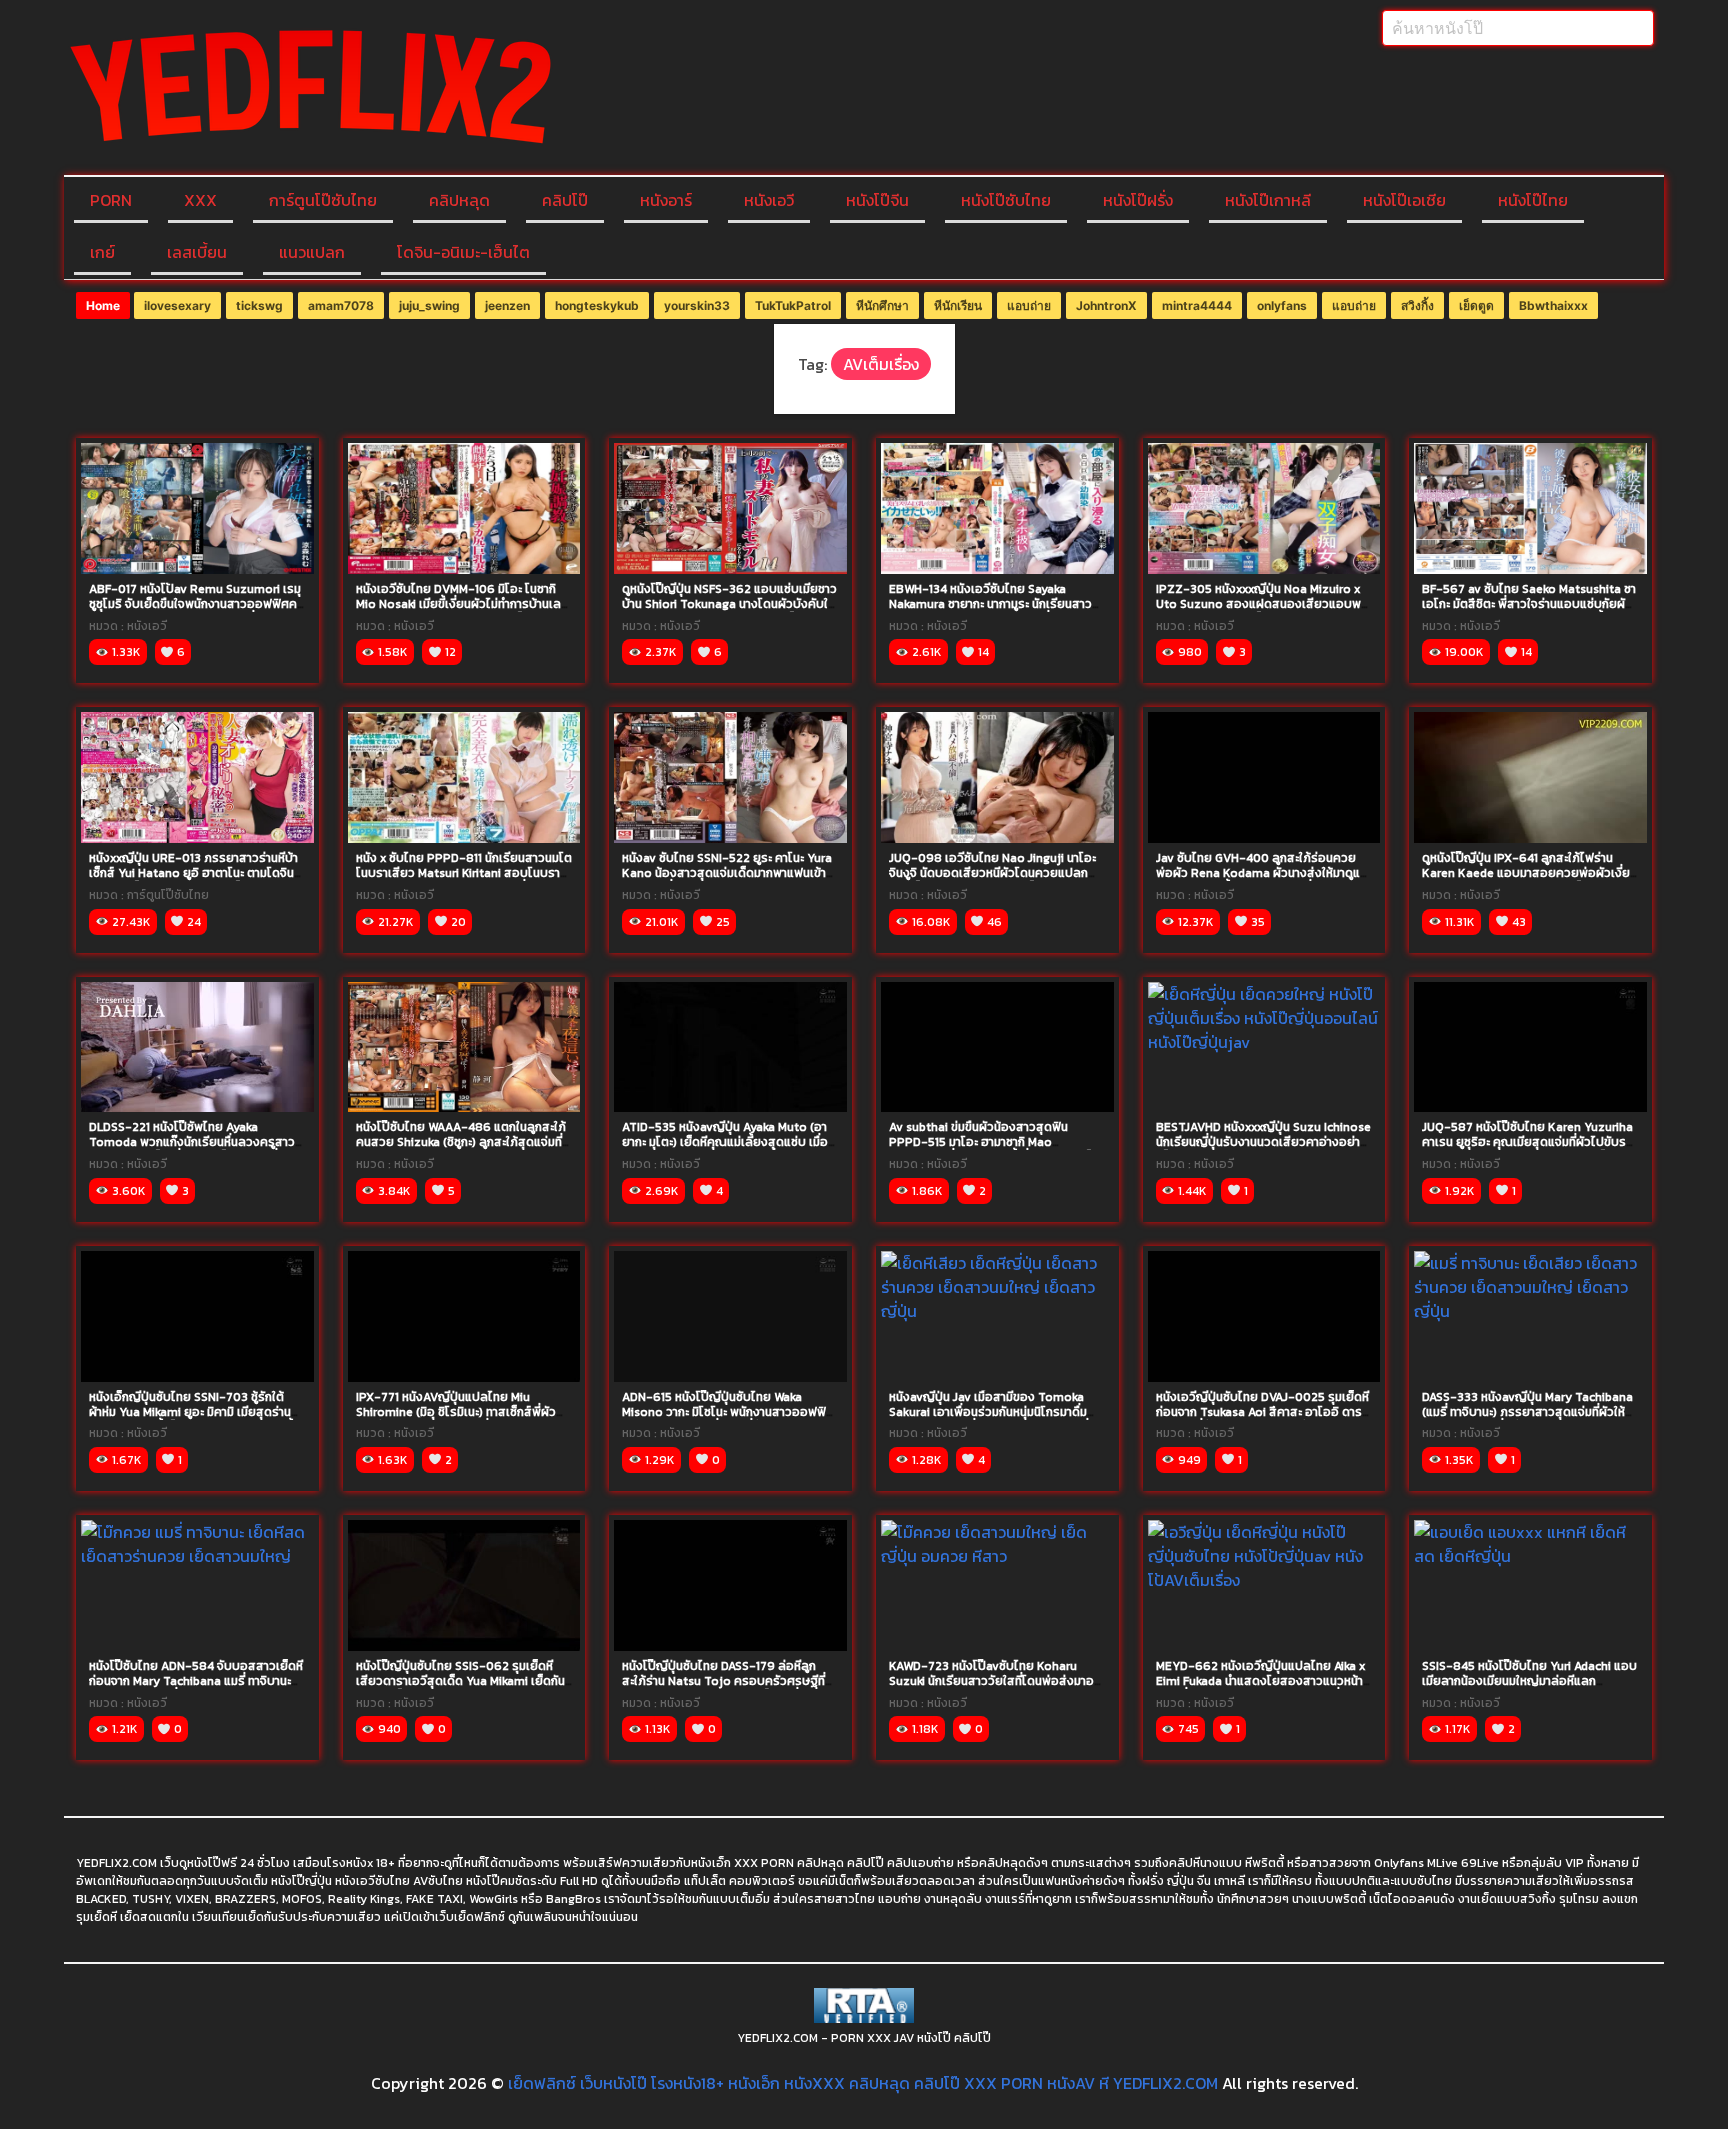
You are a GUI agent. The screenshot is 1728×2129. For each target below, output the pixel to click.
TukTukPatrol (793, 305)
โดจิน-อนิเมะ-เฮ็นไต (463, 252)
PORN (111, 200)
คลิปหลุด (459, 200)
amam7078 (341, 305)
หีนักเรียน (958, 305)
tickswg (259, 305)
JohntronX (1106, 305)
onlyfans (1282, 305)
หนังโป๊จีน (877, 200)
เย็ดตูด (1476, 305)
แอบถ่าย (1029, 305)
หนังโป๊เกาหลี (1268, 200)
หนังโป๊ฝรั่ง (1138, 200)
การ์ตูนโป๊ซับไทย (323, 200)
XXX (200, 200)
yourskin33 (697, 305)
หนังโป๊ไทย (1533, 200)
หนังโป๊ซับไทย (1006, 200)
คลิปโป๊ (565, 200)
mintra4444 (1197, 305)
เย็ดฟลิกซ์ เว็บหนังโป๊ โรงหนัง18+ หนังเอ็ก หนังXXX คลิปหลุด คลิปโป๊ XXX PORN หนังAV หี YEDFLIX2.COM (863, 2083)
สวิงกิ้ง (1417, 305)
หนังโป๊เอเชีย (1404, 200)
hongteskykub (597, 305)
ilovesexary (177, 305)
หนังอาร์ (666, 200)
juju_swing (429, 305)
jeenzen (507, 305)
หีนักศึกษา (882, 305)
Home (103, 305)
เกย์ (102, 252)
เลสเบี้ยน (197, 252)
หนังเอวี (769, 200)
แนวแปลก (312, 252)
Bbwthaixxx (1553, 305)
